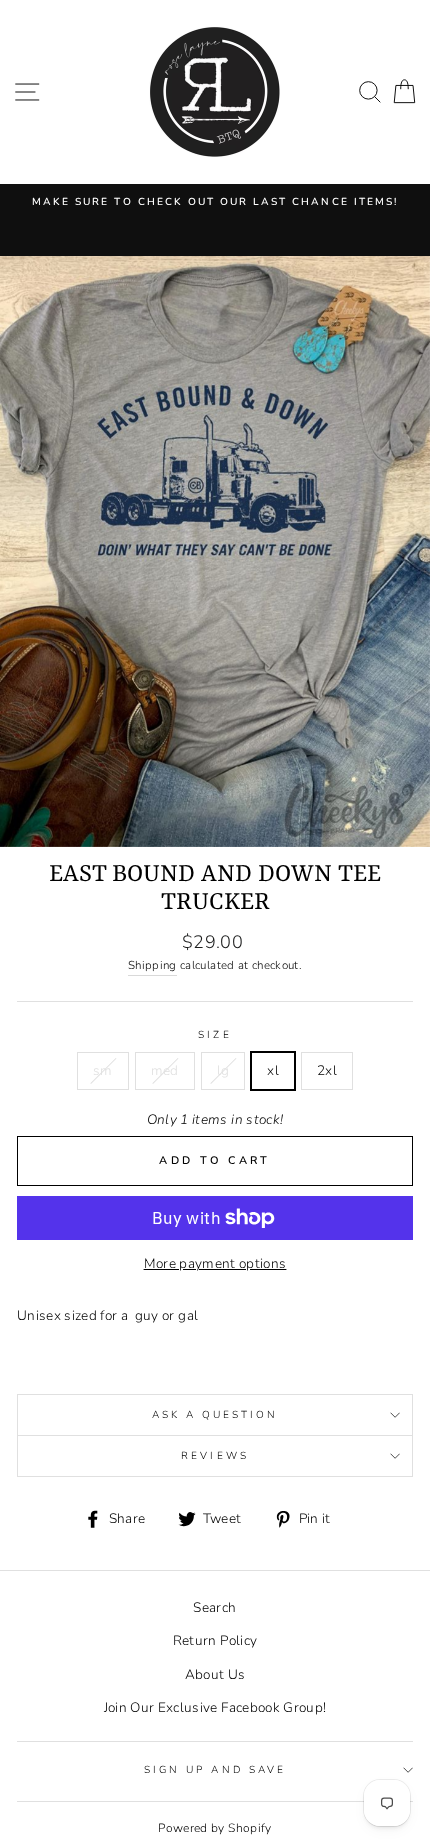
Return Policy (215, 1640)
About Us (215, 1674)
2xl (327, 1070)
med (165, 1070)
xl (273, 1070)
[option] (215, 202)
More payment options (215, 1263)
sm (103, 1070)
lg (223, 1070)
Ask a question (215, 1415)
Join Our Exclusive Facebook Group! (215, 1707)
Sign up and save (215, 1770)
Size (214, 1035)
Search (214, 1607)
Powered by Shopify (214, 1828)
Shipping (152, 965)
